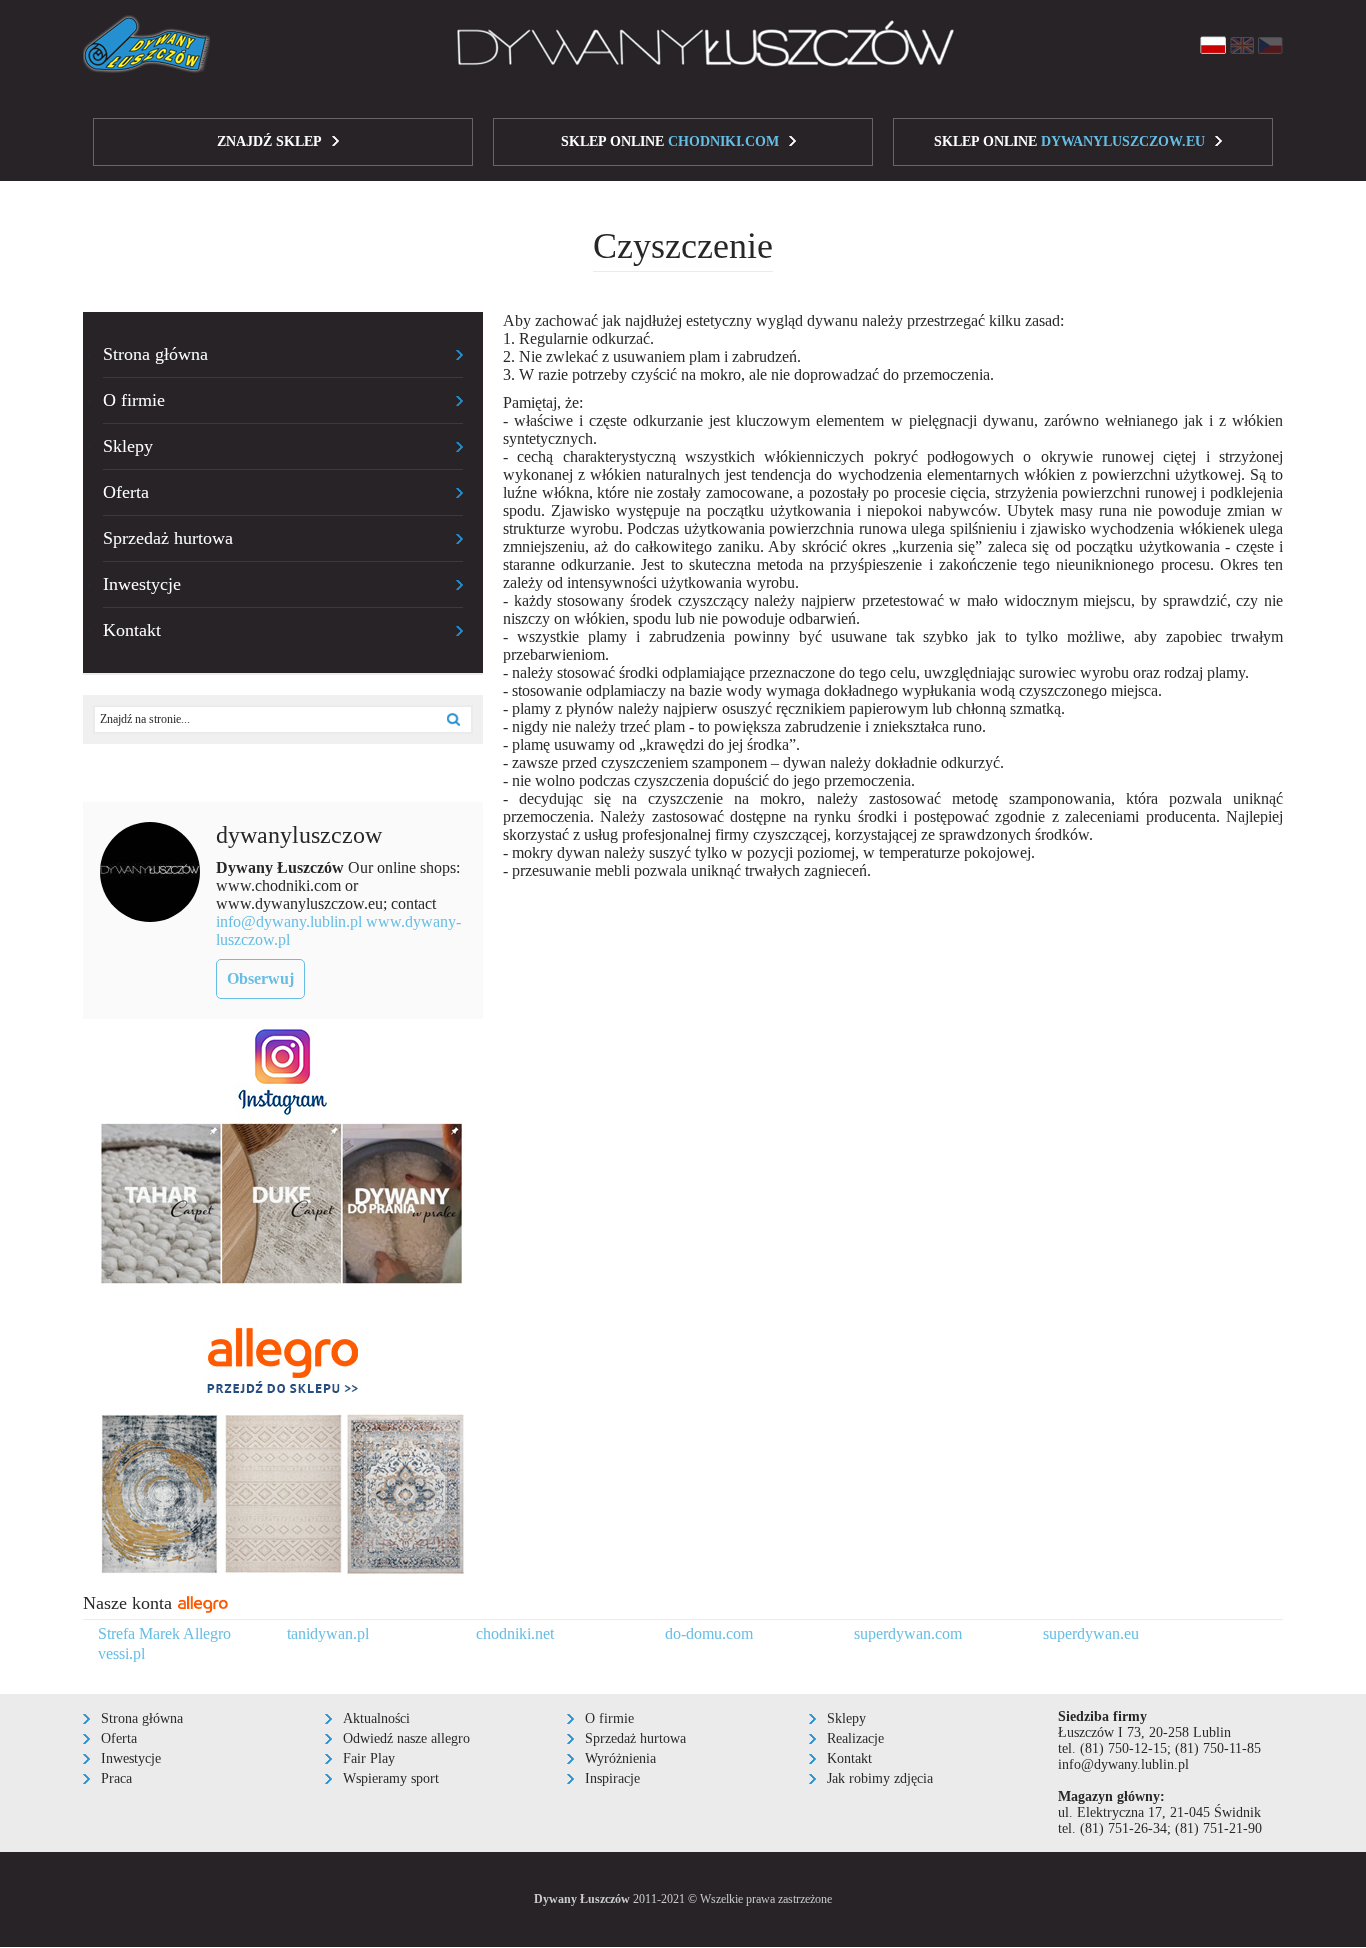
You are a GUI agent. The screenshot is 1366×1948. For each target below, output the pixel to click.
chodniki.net (515, 1633)
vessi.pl (121, 1653)
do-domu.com (709, 1633)
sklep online (670, 141)
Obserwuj (260, 978)
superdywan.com (908, 1633)
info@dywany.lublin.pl (289, 921)
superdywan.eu (1091, 1633)
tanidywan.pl (328, 1633)
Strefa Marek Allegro (164, 1633)
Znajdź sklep (269, 141)
